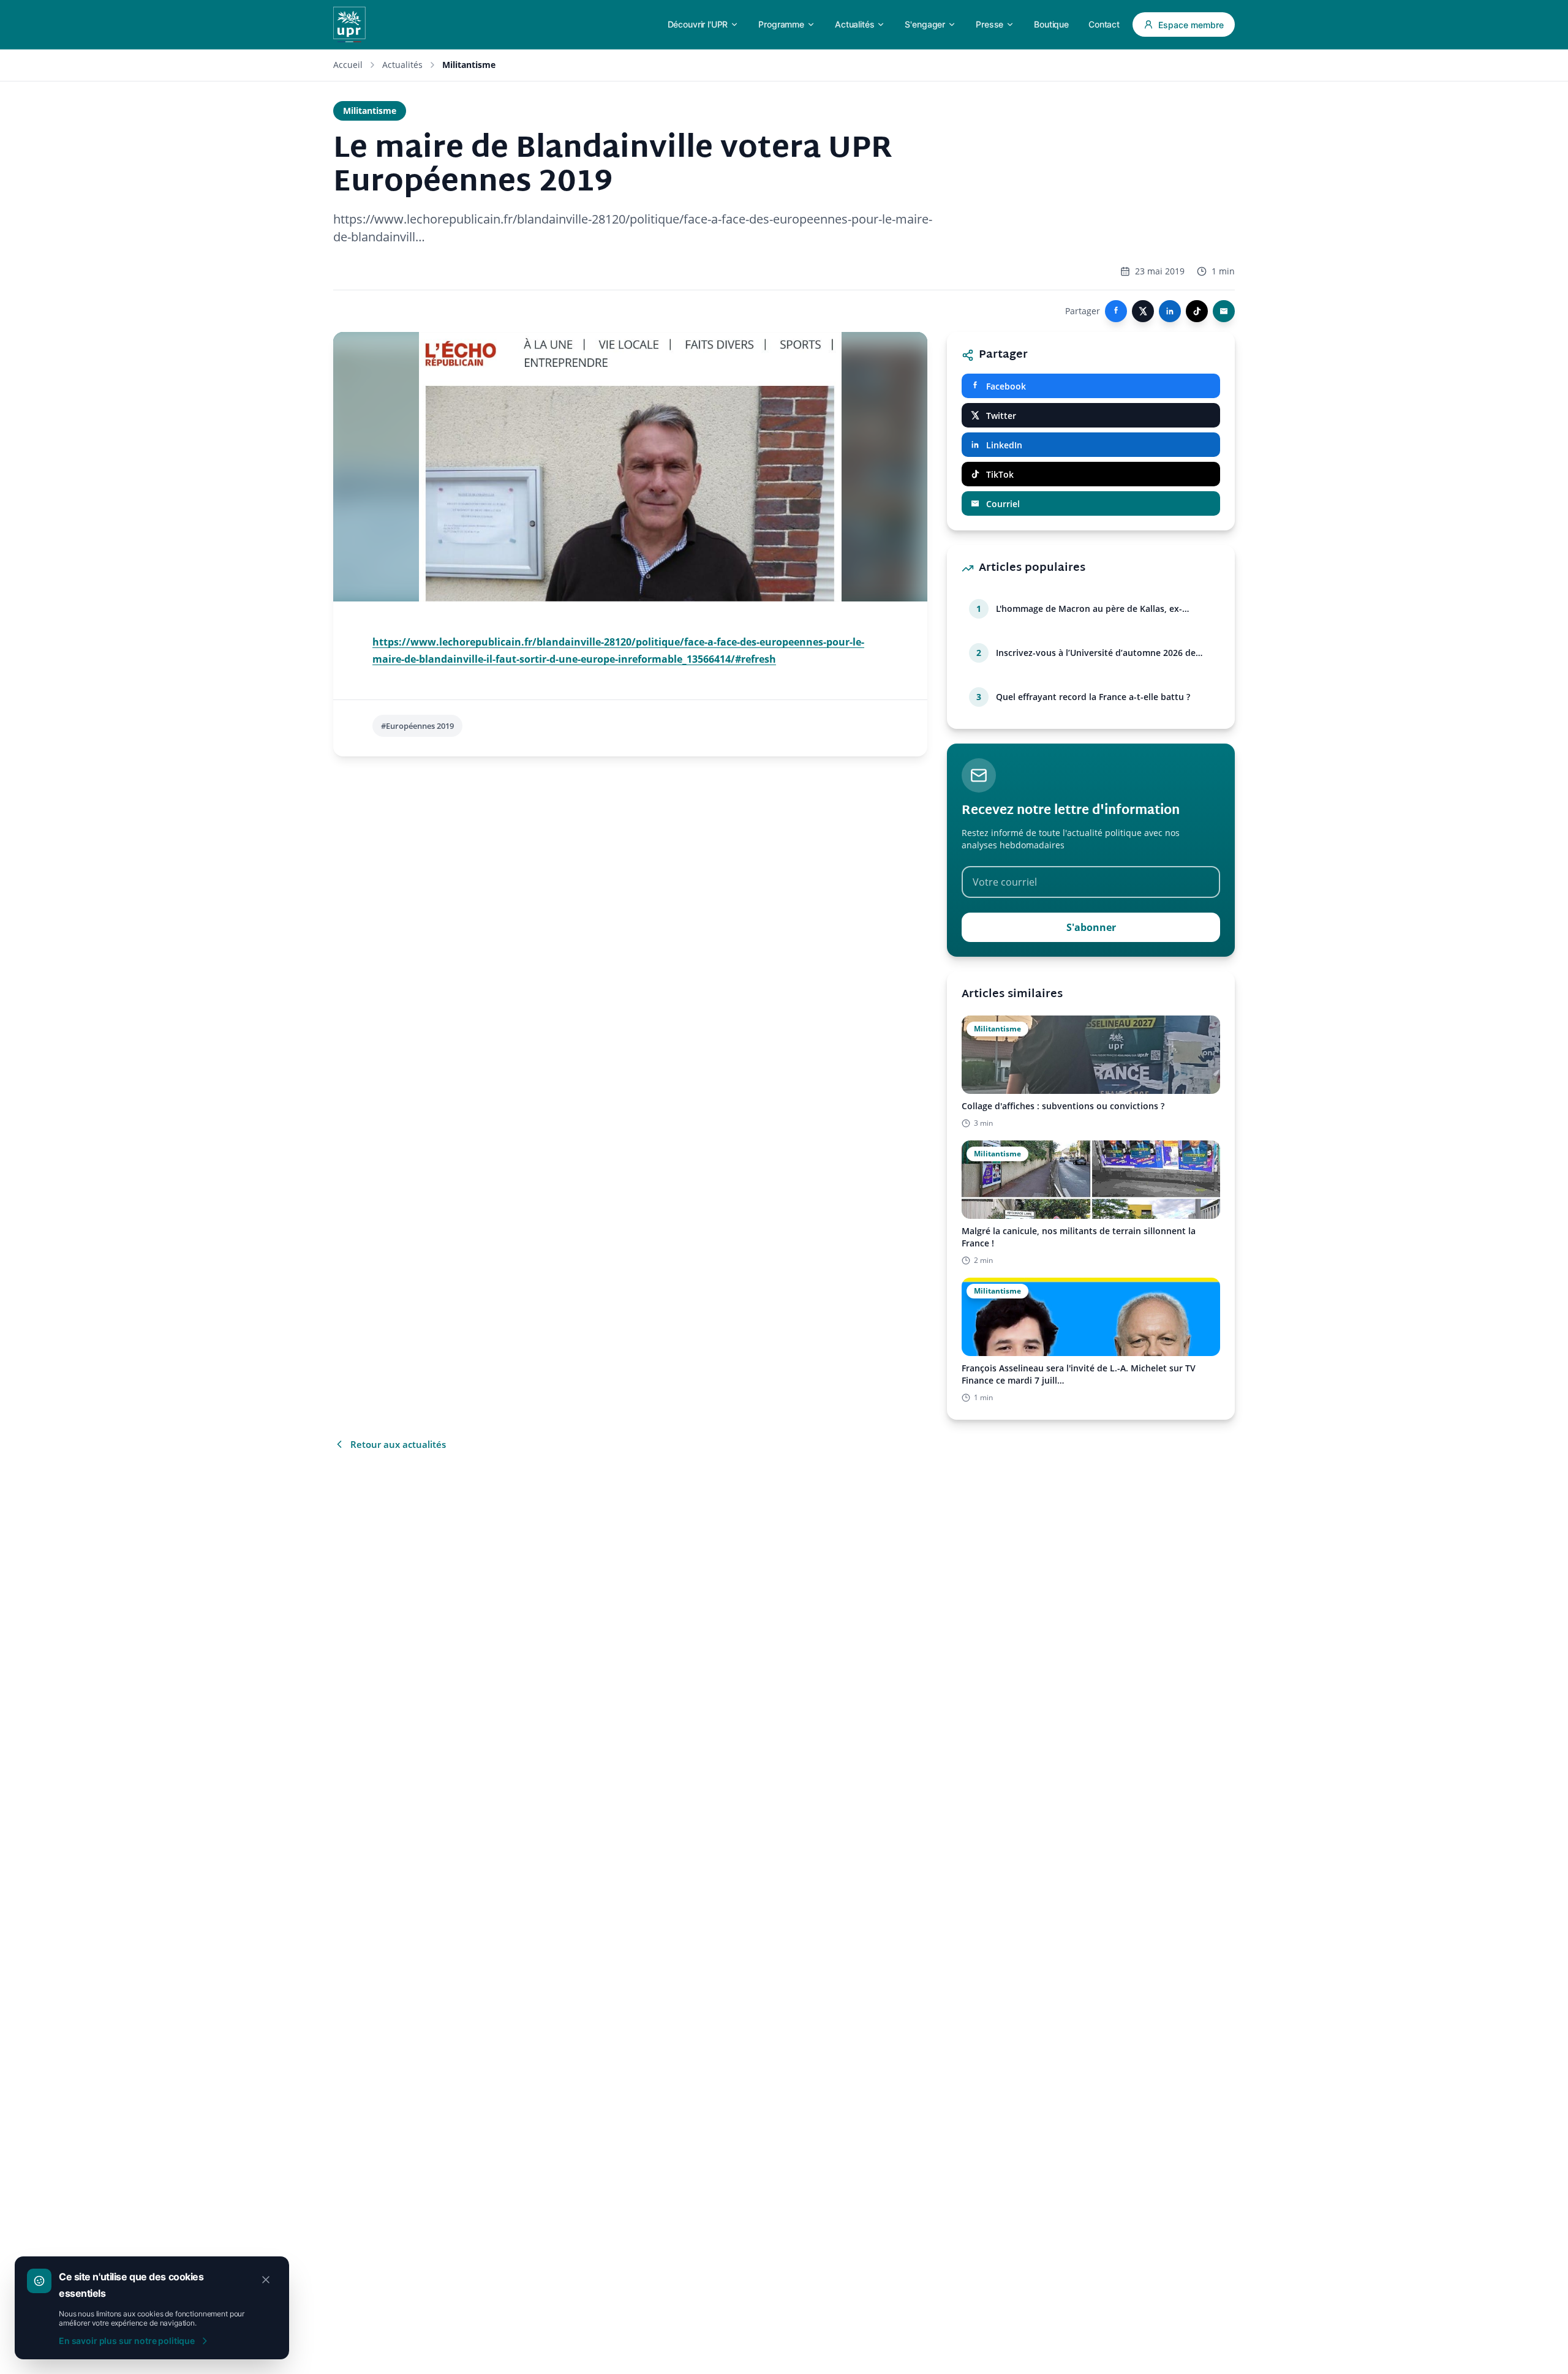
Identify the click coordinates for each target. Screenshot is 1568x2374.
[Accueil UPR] (349, 24)
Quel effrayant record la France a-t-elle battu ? (1093, 697)
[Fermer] (266, 2280)
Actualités (402, 65)
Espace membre (1191, 25)
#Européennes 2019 (417, 726)
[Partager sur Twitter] (1143, 311)
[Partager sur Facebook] (1116, 311)
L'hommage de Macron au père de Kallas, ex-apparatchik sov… (1089, 609)
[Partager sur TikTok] (1197, 311)
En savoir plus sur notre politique (127, 2341)
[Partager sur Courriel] (1224, 311)
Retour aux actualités (398, 1444)
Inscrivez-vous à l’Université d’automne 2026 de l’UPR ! (1096, 653)
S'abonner (1091, 927)
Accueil (348, 65)
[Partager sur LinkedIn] (1170, 311)
